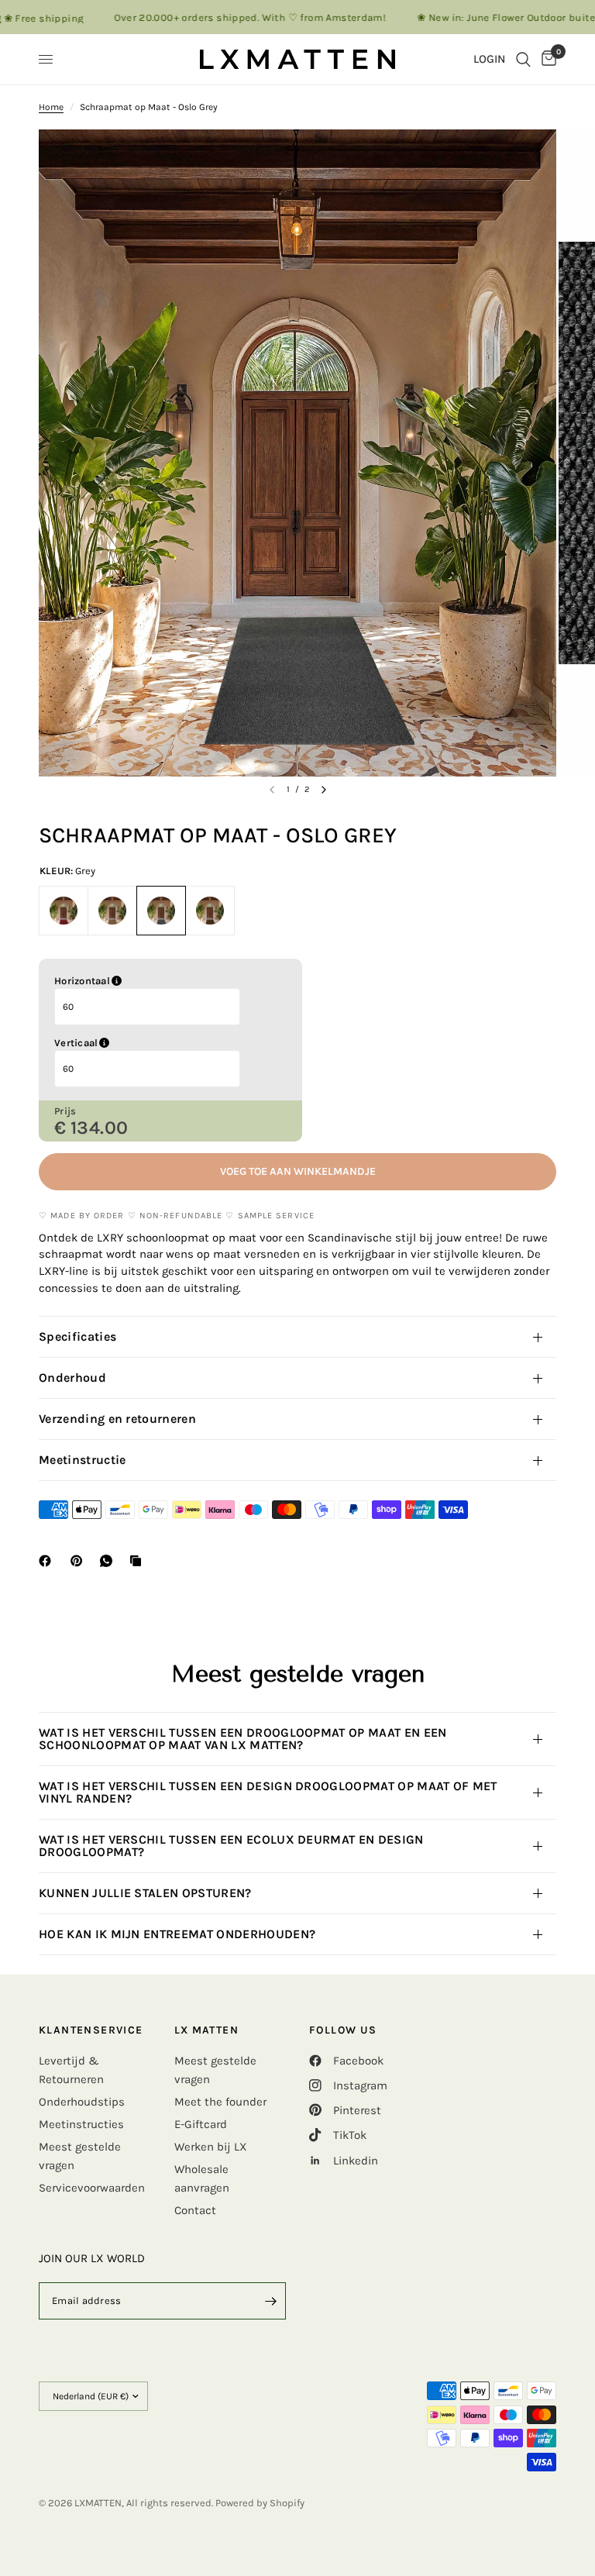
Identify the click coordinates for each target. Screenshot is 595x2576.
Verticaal (155, 1043)
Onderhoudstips (82, 2102)
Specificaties (77, 1336)
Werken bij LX (211, 2147)
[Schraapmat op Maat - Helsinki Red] (64, 911)
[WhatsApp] (109, 1561)
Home (51, 107)
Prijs (65, 1111)
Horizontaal (161, 981)
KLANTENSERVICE (91, 2030)
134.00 (100, 1128)
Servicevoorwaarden (92, 2188)
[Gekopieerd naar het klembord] (139, 1561)
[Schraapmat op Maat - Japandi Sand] (112, 911)
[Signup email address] (270, 2301)
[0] (546, 59)
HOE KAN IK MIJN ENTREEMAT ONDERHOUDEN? (181, 1934)
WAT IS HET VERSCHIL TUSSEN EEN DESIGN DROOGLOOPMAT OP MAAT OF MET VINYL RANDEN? (268, 1792)
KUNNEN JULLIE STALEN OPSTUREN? (147, 1893)
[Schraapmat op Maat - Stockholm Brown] (210, 911)
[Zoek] (523, 59)
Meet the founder (220, 2102)
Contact (195, 2210)
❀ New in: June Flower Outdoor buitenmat (480, 17)
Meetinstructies (81, 2124)
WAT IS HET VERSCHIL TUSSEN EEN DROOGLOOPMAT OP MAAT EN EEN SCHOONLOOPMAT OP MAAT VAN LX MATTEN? (243, 1739)
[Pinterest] (80, 1561)
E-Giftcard (201, 2124)
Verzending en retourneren (117, 1419)
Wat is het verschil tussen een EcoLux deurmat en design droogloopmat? (231, 1846)
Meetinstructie (82, 1460)
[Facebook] (48, 1561)
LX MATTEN (207, 2030)
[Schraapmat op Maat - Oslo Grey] (161, 911)
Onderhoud (72, 1378)
